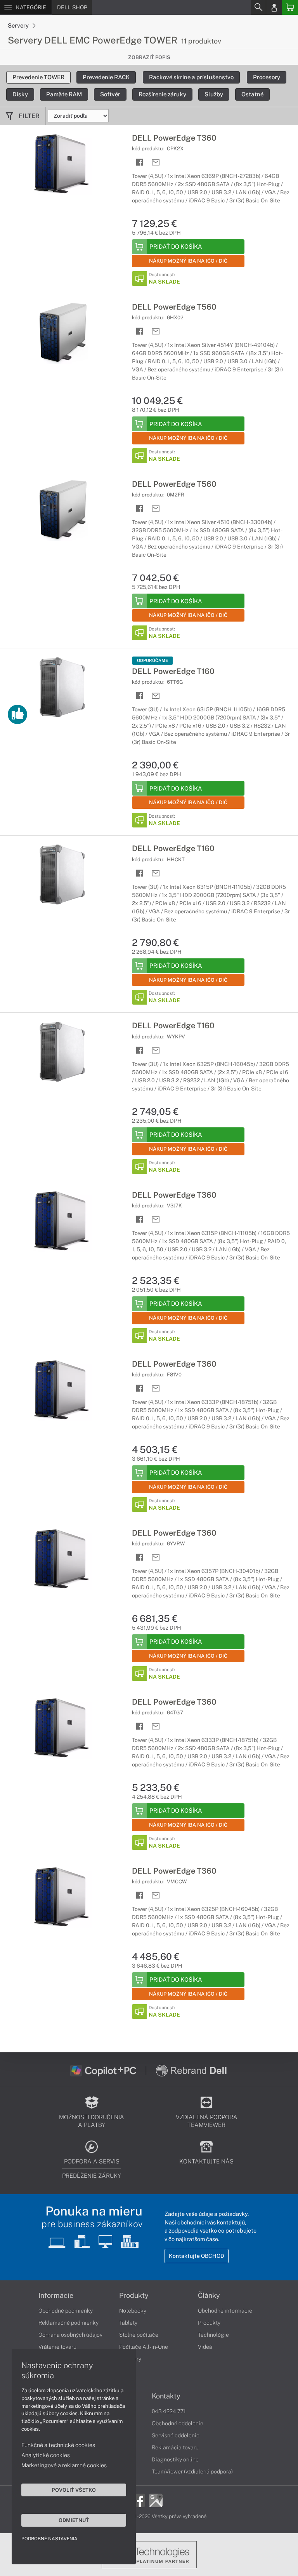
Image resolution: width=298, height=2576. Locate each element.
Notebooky (133, 2311)
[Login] (274, 7)
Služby (214, 94)
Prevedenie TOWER (38, 77)
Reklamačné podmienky (68, 2323)
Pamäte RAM (64, 94)
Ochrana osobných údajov (70, 2335)
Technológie (213, 2335)
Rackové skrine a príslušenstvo (191, 77)
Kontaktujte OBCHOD (197, 2256)
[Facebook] (138, 2500)
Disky (20, 94)
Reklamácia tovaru (175, 2447)
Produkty (134, 2296)
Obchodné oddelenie (178, 2423)
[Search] (258, 7)
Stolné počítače (139, 2335)
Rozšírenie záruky (162, 94)
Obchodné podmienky (66, 2311)
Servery (19, 25)
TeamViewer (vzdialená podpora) (192, 2471)
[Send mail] (156, 163)
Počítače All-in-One (144, 2347)
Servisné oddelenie (176, 2435)
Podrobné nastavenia (49, 2539)
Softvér (110, 94)
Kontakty (166, 2396)
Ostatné (252, 94)
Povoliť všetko (74, 2490)
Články (209, 2296)
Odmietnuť (74, 2520)
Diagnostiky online (175, 2459)
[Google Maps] (156, 2500)
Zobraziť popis (149, 57)
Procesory (267, 77)
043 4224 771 (169, 2411)
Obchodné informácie (225, 2311)
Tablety (128, 2323)
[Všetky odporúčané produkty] (17, 714)
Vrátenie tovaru (57, 2347)
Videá (205, 2347)
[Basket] (290, 7)
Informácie (56, 2296)
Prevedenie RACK (106, 77)
